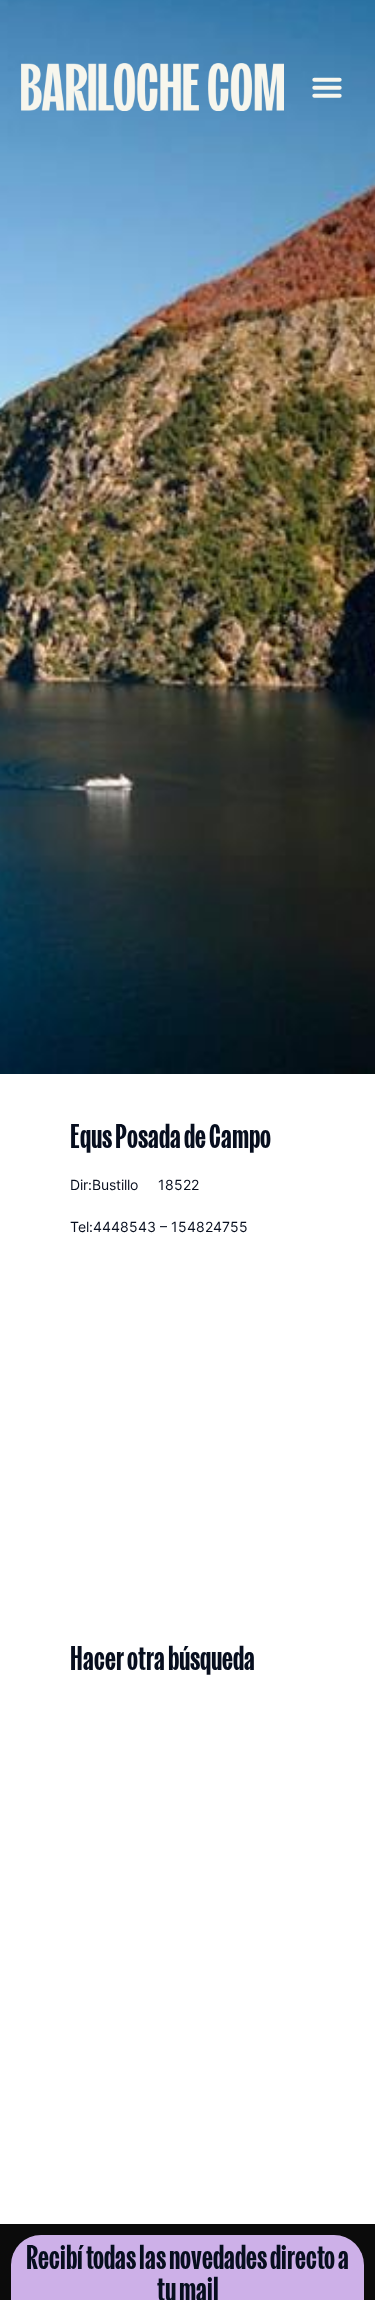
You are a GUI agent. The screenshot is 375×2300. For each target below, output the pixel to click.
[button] (327, 87)
